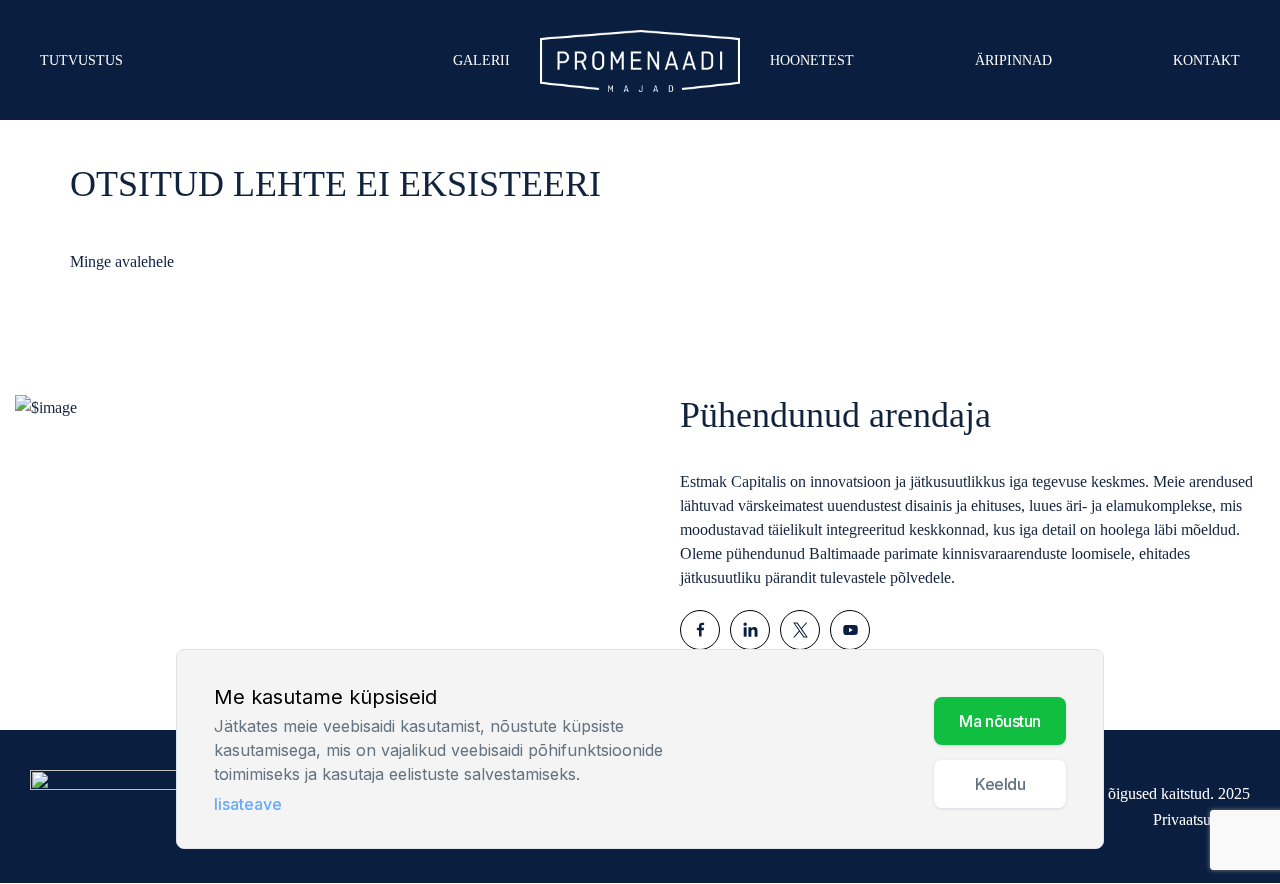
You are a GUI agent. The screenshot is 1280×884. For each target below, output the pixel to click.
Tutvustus (81, 60)
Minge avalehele (122, 261)
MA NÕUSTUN (1000, 721)
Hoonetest (812, 60)
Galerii (481, 60)
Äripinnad (1013, 60)
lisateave (248, 804)
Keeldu (1000, 784)
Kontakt (1206, 60)
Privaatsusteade (1201, 819)
